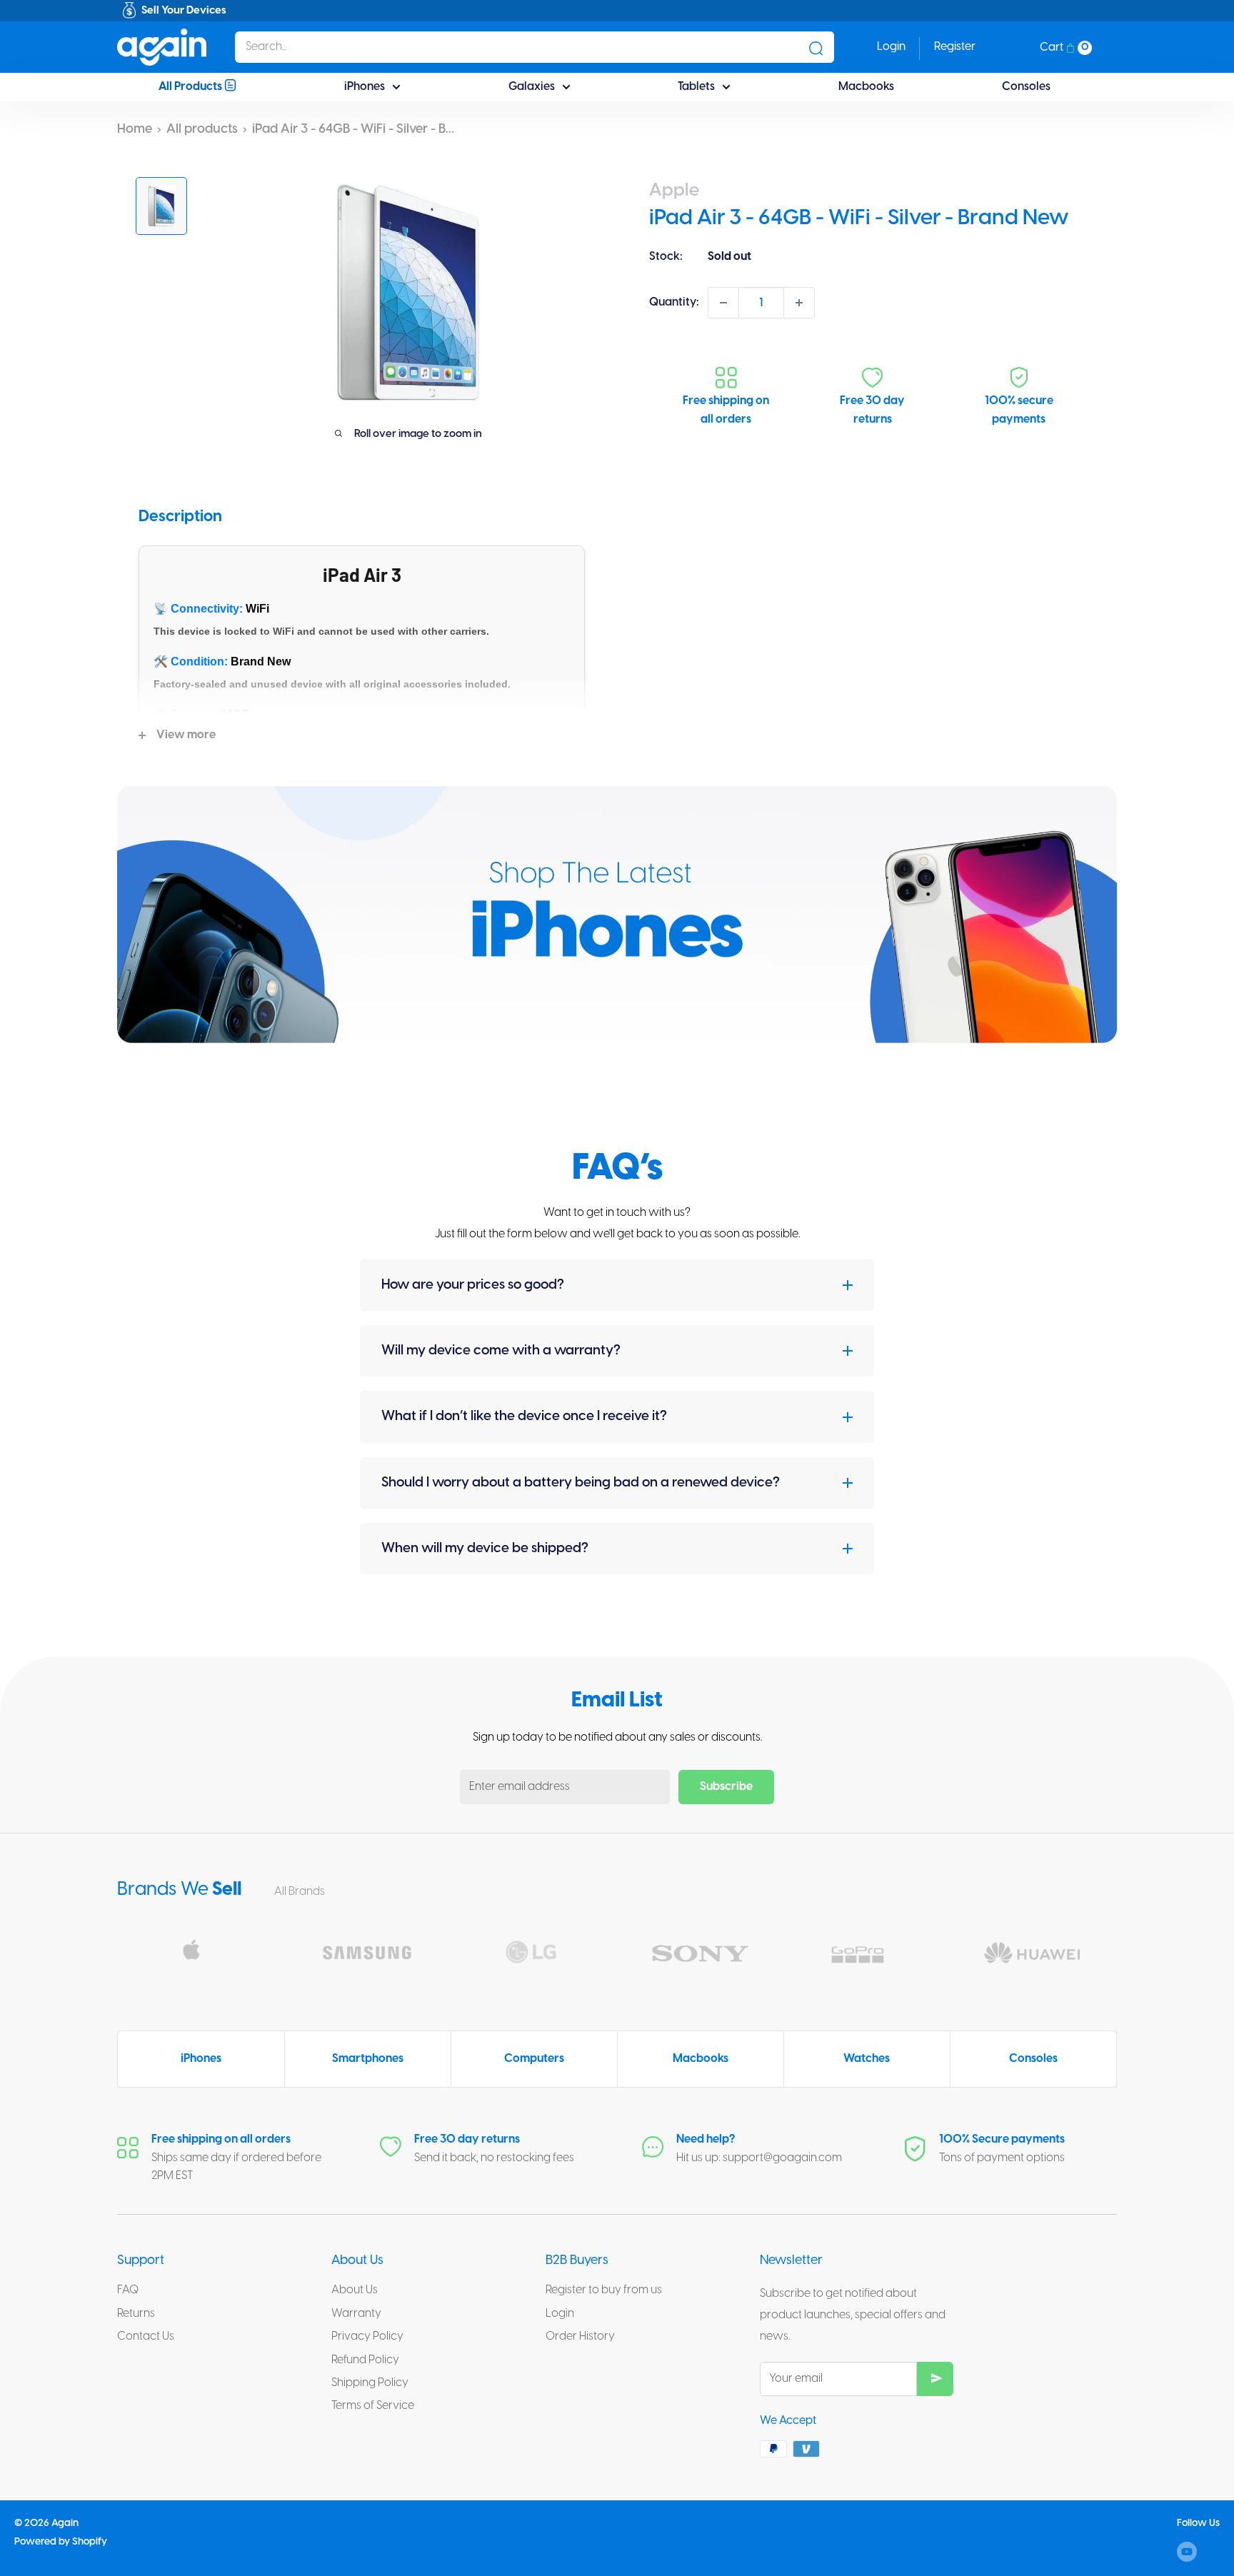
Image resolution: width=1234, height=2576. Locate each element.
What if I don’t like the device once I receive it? (524, 1417)
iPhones (365, 87)
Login (560, 2314)
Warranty (356, 2314)
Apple (674, 191)
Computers (534, 2059)
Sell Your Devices (184, 11)
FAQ (128, 2290)
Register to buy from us (604, 2290)
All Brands (301, 1892)
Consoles (1026, 87)
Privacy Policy (367, 2336)
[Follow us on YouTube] (1187, 2552)
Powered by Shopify (61, 2542)
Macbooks (866, 87)
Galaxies (532, 87)
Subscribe (726, 1787)
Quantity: (674, 302)
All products (202, 130)
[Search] (816, 47)
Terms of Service (373, 2406)
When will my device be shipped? (485, 1549)
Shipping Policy (370, 2383)
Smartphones (368, 2059)
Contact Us (146, 2336)
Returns (136, 2314)
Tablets (696, 87)
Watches (867, 2059)
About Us (355, 2290)
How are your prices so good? (473, 1285)
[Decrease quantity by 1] (723, 303)
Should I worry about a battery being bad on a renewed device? (581, 1483)
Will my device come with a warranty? (501, 1351)
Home (135, 130)
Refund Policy (365, 2360)
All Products (191, 87)
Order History (580, 2336)
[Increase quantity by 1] (799, 303)
